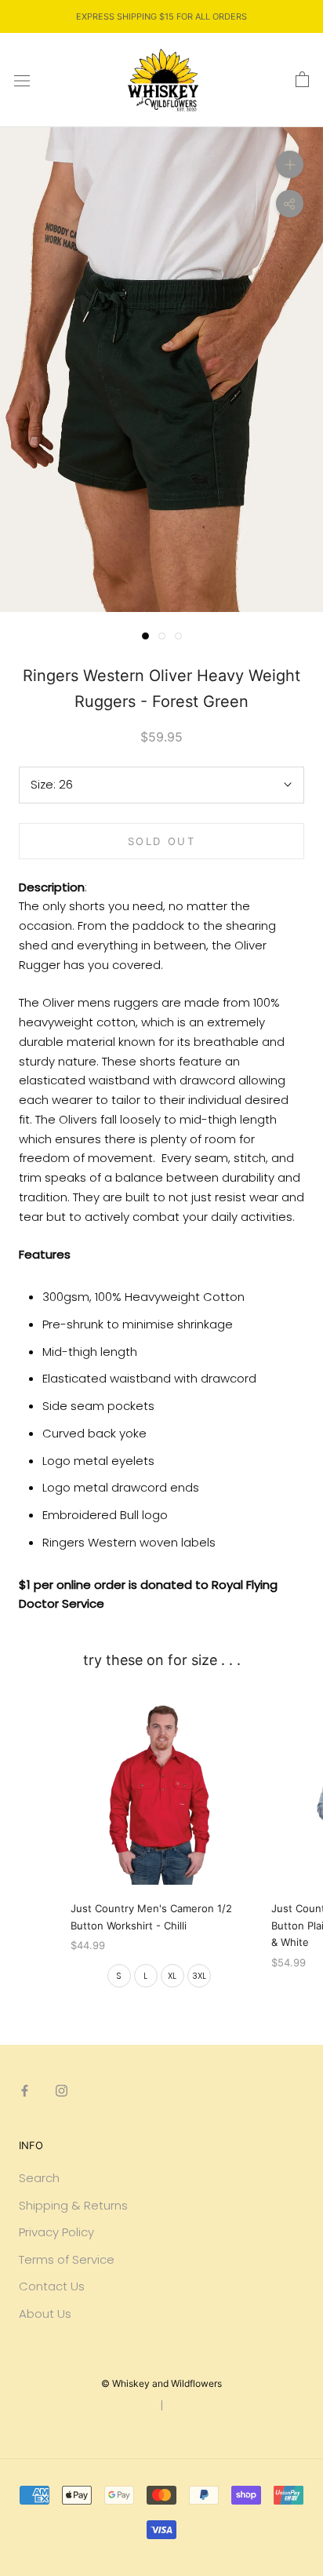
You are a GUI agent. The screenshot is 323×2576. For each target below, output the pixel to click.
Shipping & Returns (73, 2205)
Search (39, 2178)
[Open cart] (302, 80)
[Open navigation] (22, 80)
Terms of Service (67, 2259)
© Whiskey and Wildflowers (161, 2383)
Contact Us (52, 2286)
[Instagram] (62, 2090)
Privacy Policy (56, 2232)
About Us (45, 2314)
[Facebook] (25, 2090)
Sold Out (162, 841)
